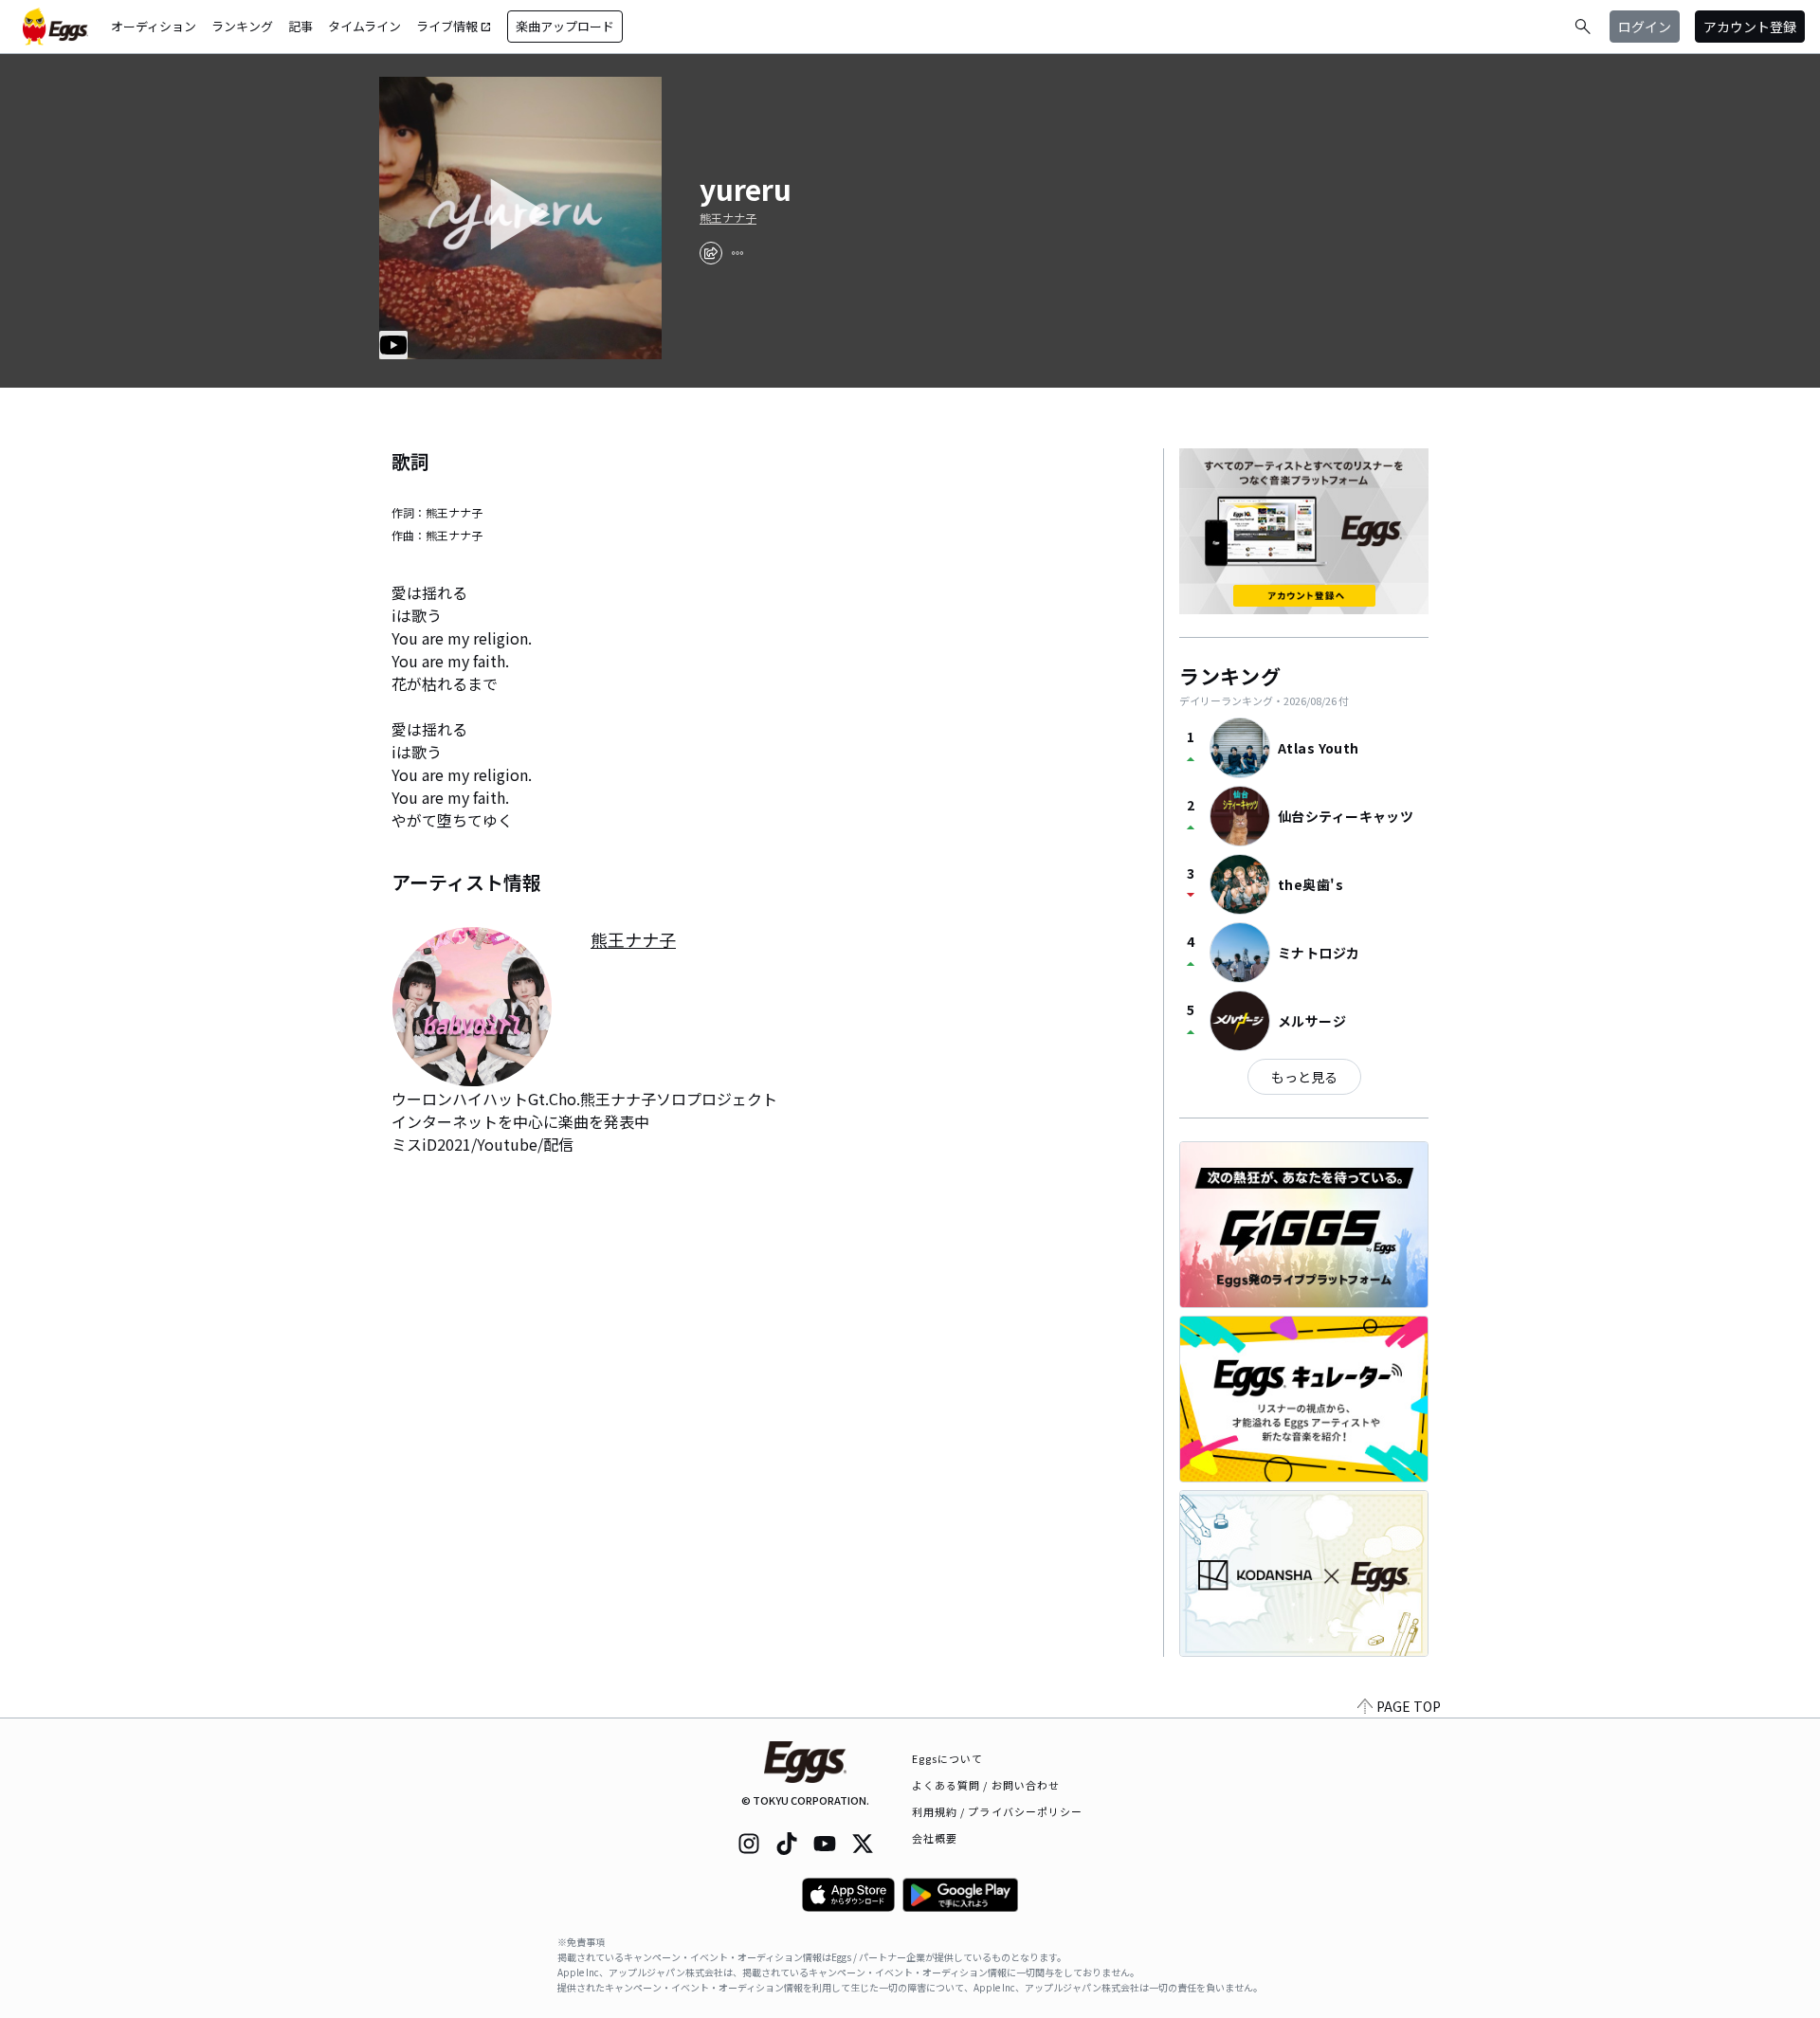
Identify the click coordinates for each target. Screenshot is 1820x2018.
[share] (711, 253)
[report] (737, 253)
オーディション (154, 26)
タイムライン (364, 26)
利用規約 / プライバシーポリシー (998, 1811)
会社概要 (935, 1838)
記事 (300, 26)
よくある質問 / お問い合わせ (986, 1785)
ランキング (242, 26)
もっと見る (1304, 1077)
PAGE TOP (1409, 1706)
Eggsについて (948, 1758)
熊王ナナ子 (728, 218)
